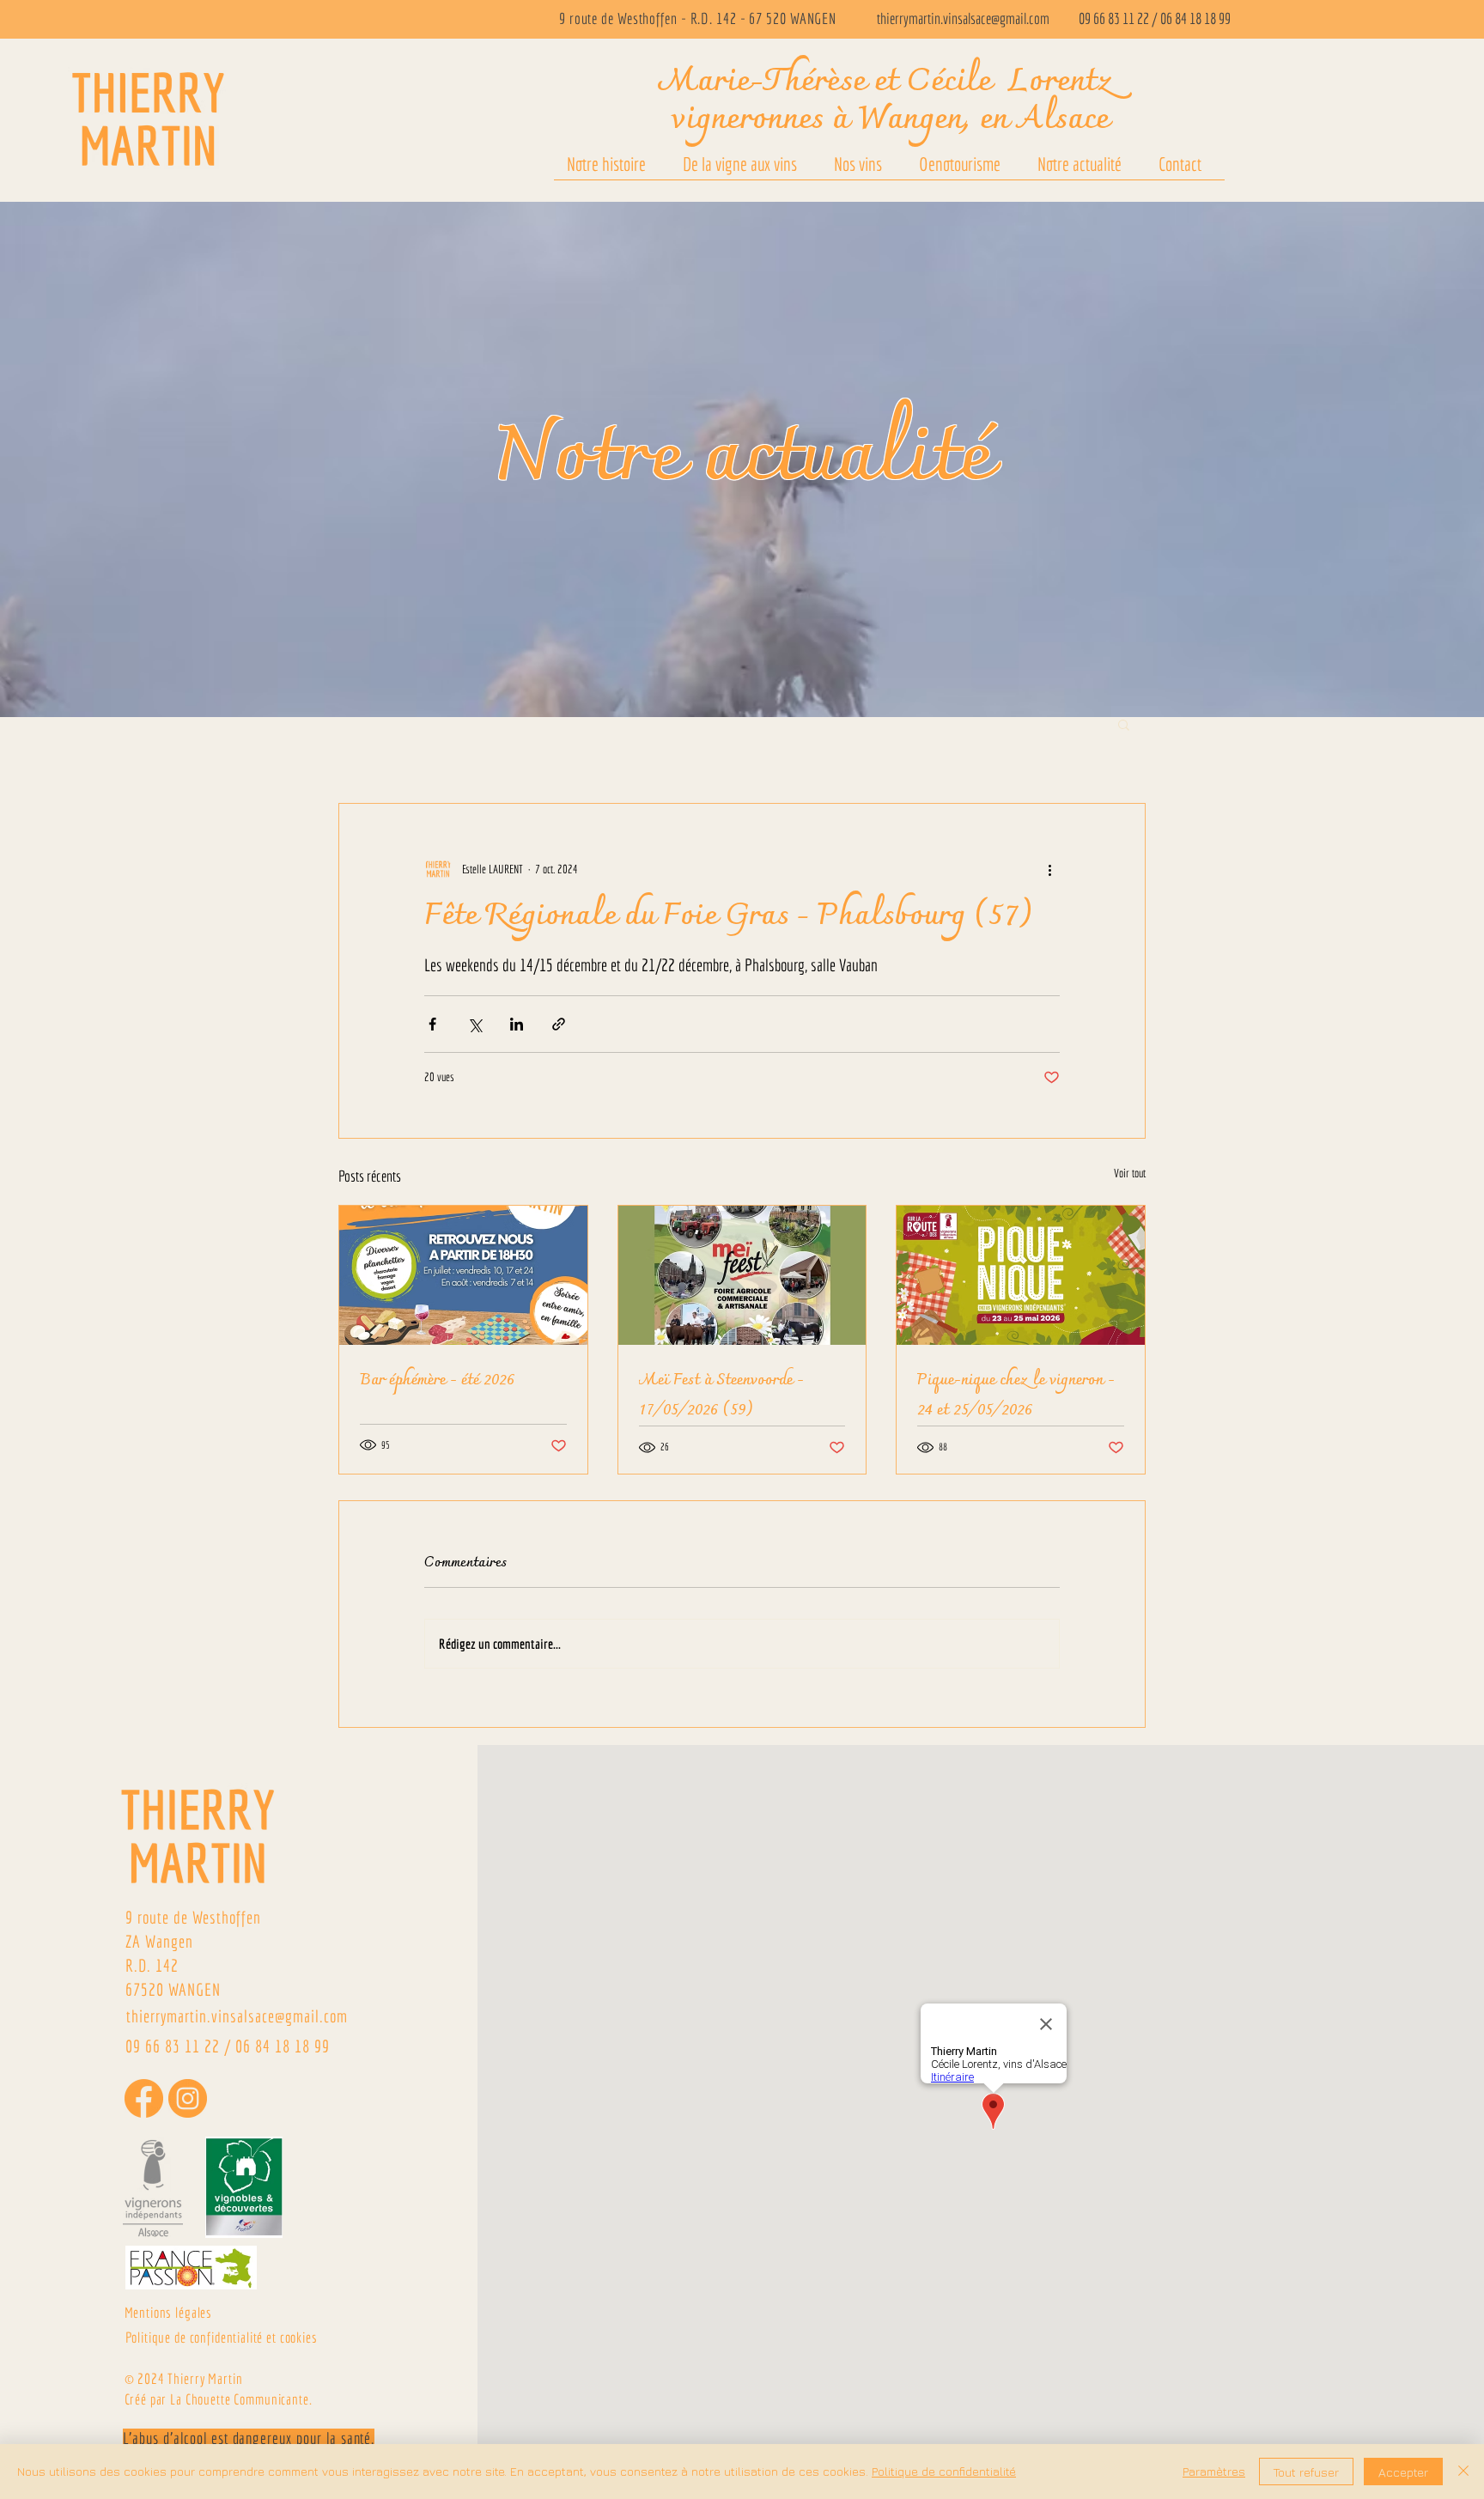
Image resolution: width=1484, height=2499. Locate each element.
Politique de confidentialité (944, 2471)
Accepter (1403, 2472)
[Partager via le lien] (559, 1024)
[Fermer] (1463, 2472)
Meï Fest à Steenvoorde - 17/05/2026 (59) (721, 1395)
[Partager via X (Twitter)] (474, 1024)
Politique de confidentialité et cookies (222, 2337)
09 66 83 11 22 (1114, 18)
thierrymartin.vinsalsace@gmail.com (963, 18)
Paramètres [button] (1214, 2471)
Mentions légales (169, 2312)
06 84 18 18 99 (1195, 18)
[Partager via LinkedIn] (517, 1024)
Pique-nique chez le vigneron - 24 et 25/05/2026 (1016, 1395)
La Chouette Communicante (239, 2399)
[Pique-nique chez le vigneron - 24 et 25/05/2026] (1021, 1275)
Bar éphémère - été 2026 (437, 1380)
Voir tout (1130, 1173)
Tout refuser (1306, 2472)
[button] (1124, 724)
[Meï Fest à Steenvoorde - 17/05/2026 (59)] (742, 1275)
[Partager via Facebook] (432, 1024)
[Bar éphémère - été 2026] (463, 1275)
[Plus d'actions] (1049, 869)
